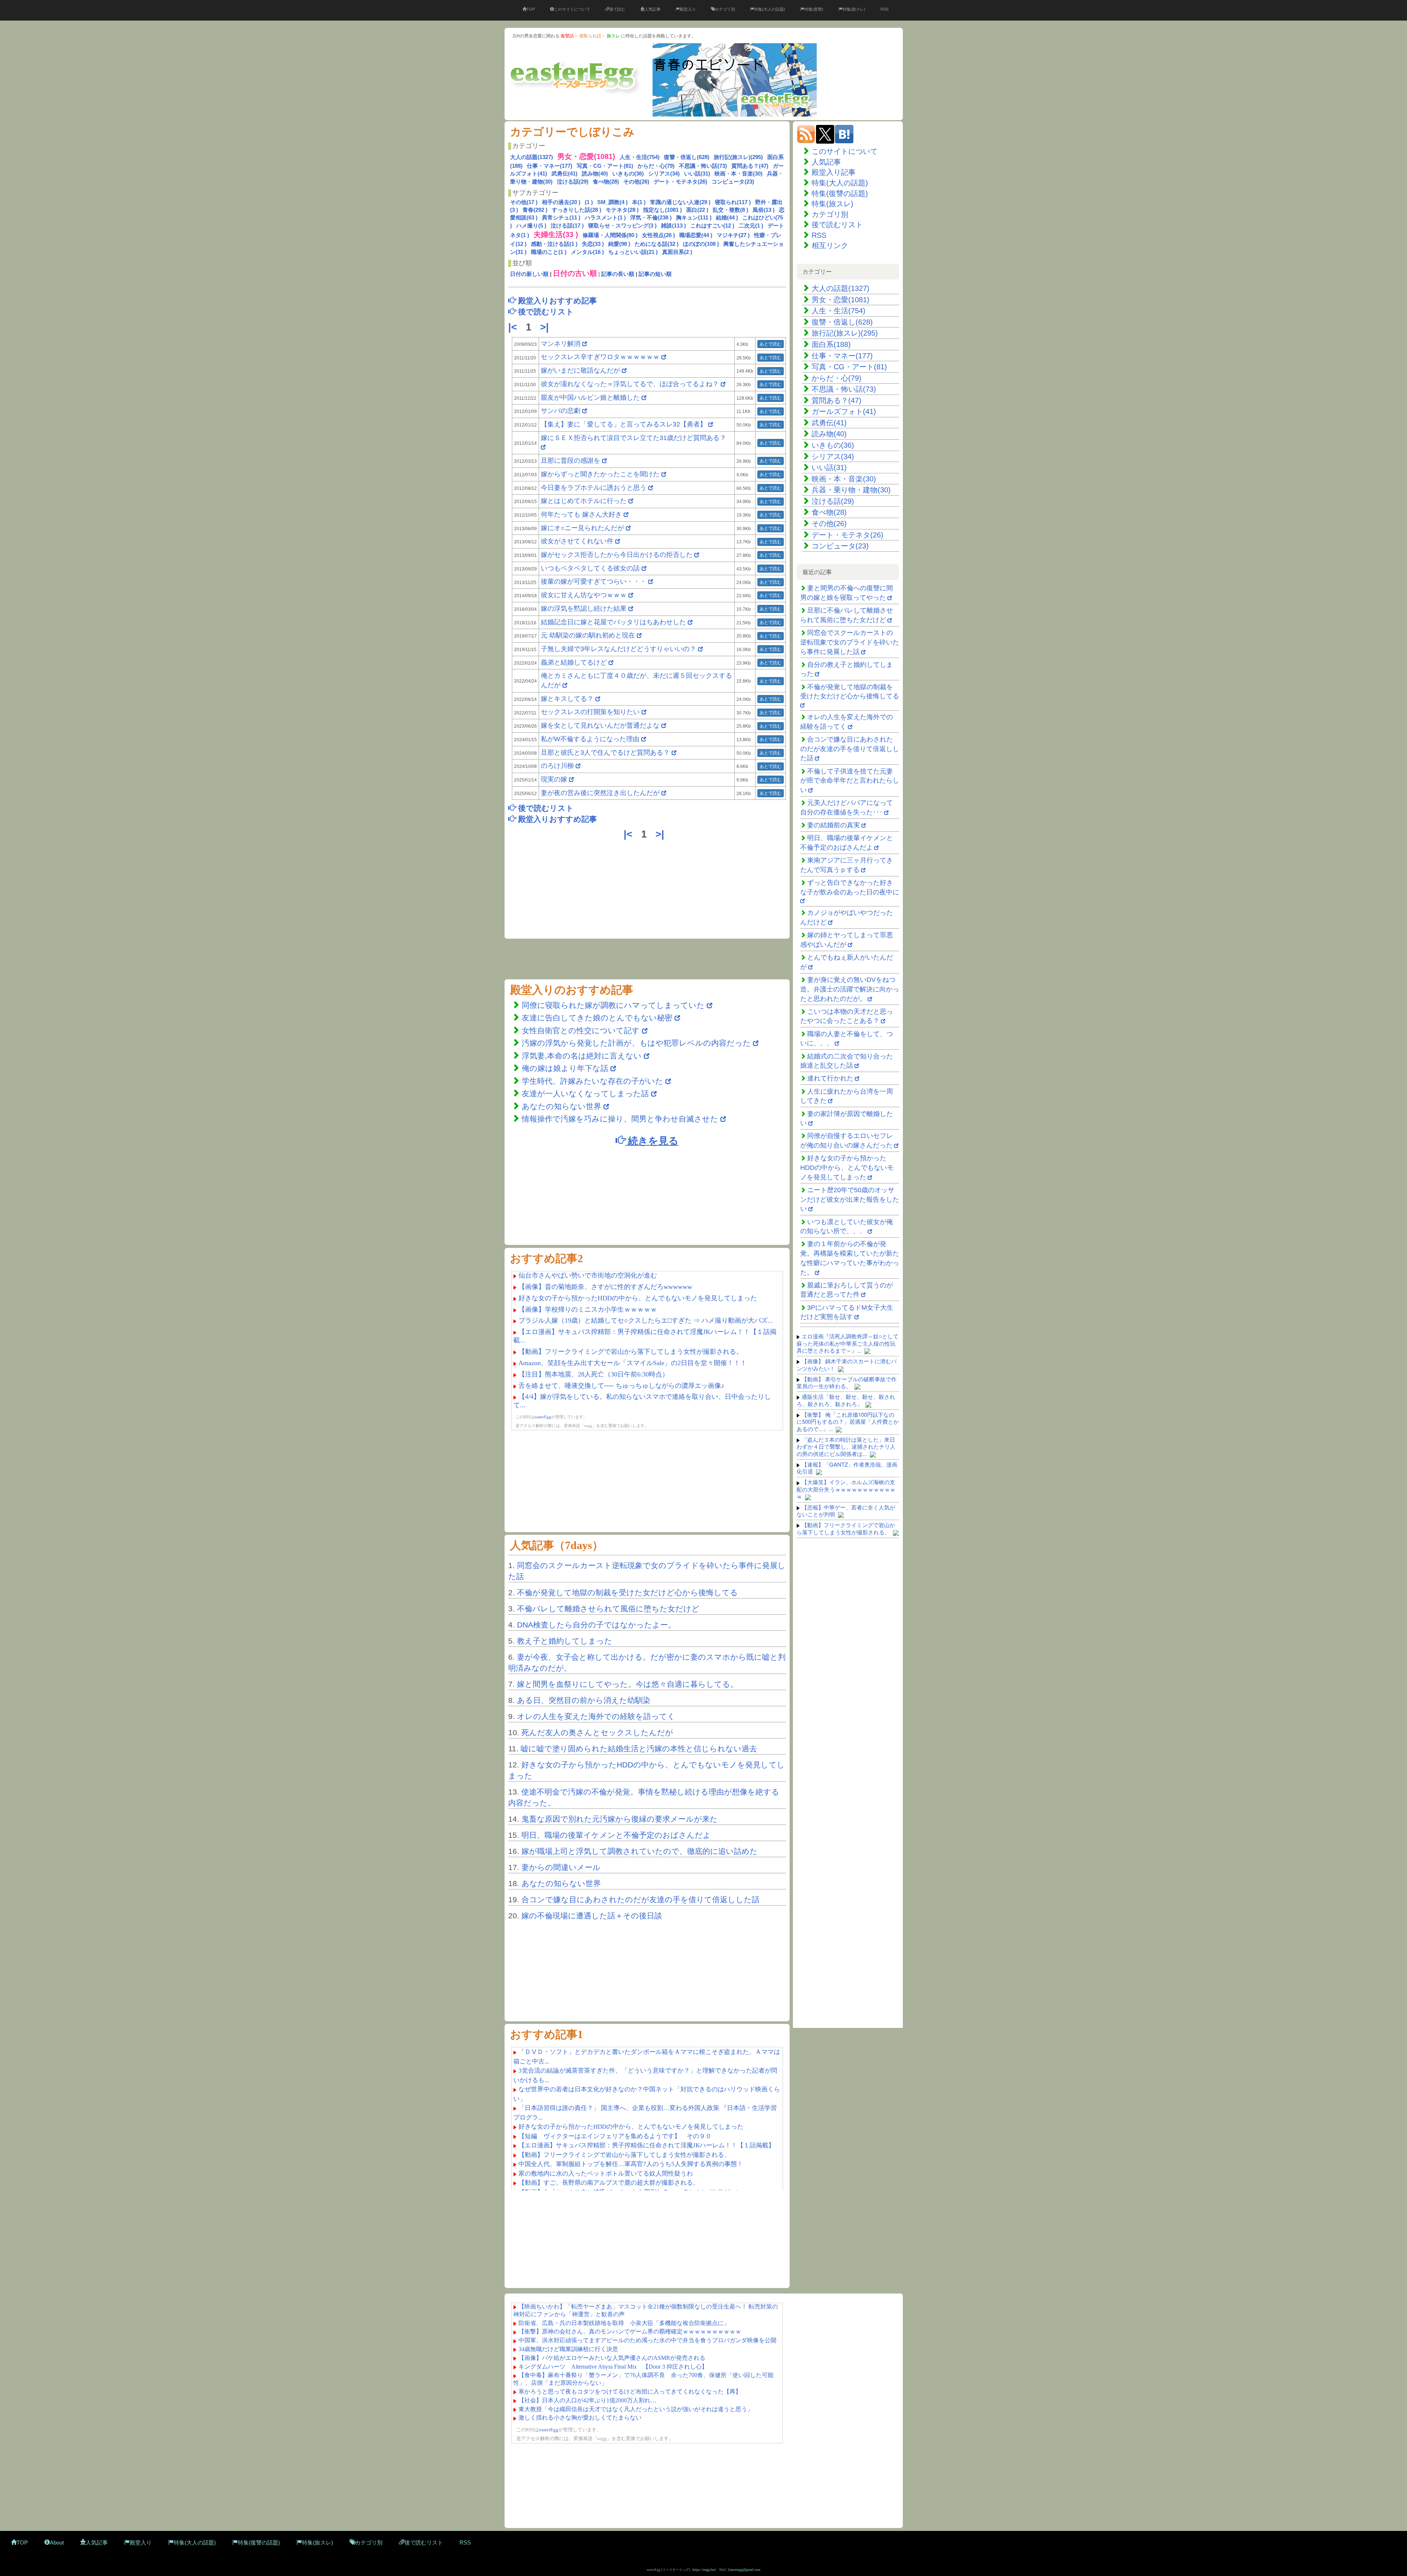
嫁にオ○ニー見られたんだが (582, 528)
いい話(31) (697, 173)
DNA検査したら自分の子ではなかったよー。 (596, 1625)
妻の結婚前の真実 (834, 825)
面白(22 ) (697, 210)
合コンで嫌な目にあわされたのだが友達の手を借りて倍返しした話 (640, 1899)
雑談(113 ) (673, 226)
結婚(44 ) (727, 217)
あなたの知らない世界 (563, 1106)
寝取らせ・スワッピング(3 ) (622, 226)
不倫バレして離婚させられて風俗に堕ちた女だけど (608, 1609)
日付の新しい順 (529, 274)
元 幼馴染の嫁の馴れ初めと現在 (588, 635)
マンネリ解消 (562, 344)
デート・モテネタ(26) (680, 182)
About (57, 2542)
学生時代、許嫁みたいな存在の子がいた (592, 1081)
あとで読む (771, 344)
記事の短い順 (655, 274)
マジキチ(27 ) (733, 235)
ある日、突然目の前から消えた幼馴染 (584, 1700)
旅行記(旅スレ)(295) (738, 157)
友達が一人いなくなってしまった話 (585, 1093)
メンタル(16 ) (587, 252)
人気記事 (653, 9)
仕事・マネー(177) (550, 166)
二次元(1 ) (751, 226)
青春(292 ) (535, 210)
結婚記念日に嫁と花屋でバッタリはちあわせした (613, 622)
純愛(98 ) (619, 244)
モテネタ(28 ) (622, 210)
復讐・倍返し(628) (687, 157)
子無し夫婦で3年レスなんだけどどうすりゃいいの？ (618, 649)
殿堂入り (688, 9)
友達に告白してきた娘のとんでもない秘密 (597, 1018)
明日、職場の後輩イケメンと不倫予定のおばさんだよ (616, 1835)
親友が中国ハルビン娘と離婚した (590, 398)
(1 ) (589, 202)
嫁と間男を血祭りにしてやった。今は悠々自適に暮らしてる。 (627, 1684)
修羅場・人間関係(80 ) (610, 235)
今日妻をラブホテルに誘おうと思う (594, 488)
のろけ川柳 (557, 766)
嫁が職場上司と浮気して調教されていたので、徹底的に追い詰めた (640, 1851)
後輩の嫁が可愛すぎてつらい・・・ (594, 581)
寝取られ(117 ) (733, 202)
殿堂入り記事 (834, 172)
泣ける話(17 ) (567, 226)
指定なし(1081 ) (662, 210)
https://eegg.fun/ (704, 2570)
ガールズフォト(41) (844, 411)
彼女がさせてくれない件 (577, 541)
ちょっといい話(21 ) (633, 252)
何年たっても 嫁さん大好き (581, 514)
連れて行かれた (830, 1078)
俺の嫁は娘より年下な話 (565, 1068)
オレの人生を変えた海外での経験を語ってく (596, 1716)
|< (514, 327)
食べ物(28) (606, 182)
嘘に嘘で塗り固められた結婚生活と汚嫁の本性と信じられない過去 (639, 1749)
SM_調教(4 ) (612, 202)
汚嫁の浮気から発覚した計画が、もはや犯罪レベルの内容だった (636, 1043)
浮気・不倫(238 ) (651, 217)
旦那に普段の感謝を (570, 461)
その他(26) (636, 182)
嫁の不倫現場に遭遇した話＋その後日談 (592, 1916)
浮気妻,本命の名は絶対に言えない (583, 1056)
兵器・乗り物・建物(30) (851, 490)
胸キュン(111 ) (694, 217)
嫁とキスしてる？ (567, 699)
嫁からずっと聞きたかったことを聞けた (600, 474)
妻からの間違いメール (561, 1867)
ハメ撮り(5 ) (531, 226)
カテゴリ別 (725, 9)
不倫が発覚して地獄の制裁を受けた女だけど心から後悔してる (627, 1592)
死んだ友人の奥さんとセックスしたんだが (597, 1732)
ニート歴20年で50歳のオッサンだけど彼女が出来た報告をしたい (850, 1199)
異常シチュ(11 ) (561, 217)
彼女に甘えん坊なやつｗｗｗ (584, 595)
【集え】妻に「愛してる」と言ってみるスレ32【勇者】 (624, 424)
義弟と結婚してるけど (574, 662)
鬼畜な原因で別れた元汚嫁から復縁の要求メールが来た (620, 1819)
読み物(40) (595, 173)
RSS (885, 9)
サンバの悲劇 (561, 411)
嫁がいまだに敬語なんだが (580, 370)
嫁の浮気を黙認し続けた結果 (584, 609)
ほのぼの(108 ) (701, 244)
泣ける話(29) (573, 182)
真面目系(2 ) (677, 252)
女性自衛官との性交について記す (581, 1030)
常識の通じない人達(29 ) (680, 202)
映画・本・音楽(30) (738, 173)
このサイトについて (572, 9)
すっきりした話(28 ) (577, 210)
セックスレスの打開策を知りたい (590, 712)
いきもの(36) (628, 173)
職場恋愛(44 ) (696, 235)
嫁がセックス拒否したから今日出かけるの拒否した (617, 555)
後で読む (617, 9)
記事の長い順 (618, 274)
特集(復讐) (814, 9)
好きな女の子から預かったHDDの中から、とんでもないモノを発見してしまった (847, 1167)
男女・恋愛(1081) (841, 300)
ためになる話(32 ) (657, 244)
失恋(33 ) (593, 244)
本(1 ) (639, 202)
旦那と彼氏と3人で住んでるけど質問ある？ (605, 753)
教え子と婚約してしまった (565, 1641)
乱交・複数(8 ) (730, 210)
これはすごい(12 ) (712, 226)
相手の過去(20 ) (561, 202)
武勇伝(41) (564, 173)
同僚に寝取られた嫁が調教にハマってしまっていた (613, 1005)
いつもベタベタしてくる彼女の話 (590, 568)
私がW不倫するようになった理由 (590, 739)
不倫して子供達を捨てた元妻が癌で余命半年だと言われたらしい (850, 781)
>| (546, 327)
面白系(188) (831, 344)
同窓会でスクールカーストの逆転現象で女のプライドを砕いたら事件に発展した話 (850, 642)
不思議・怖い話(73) (703, 166)
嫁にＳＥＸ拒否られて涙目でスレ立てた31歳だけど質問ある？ (634, 438)
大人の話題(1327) (531, 157)
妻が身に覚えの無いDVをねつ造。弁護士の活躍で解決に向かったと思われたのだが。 (850, 989)
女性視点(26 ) (658, 235)
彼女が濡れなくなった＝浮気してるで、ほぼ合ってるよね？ (630, 384)
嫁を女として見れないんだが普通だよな (600, 725)
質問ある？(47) (750, 166)
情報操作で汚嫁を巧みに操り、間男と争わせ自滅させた (620, 1119)
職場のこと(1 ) (549, 252)
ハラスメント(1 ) (605, 217)
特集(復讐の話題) (840, 193)
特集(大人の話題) (770, 9)
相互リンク (830, 245)
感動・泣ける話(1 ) (554, 244)
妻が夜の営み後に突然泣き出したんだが (600, 793)
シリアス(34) (664, 173)
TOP (531, 9)
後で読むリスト (837, 225)
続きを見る (652, 1140)
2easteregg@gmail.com (744, 2570)
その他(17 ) (524, 202)
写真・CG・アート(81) (605, 166)
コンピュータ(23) (733, 182)
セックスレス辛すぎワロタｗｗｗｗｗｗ (600, 357)
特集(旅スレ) (854, 9)
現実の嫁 (554, 779)
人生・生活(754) (640, 157)
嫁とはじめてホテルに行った (584, 501)
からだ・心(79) (656, 166)
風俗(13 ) (764, 210)
